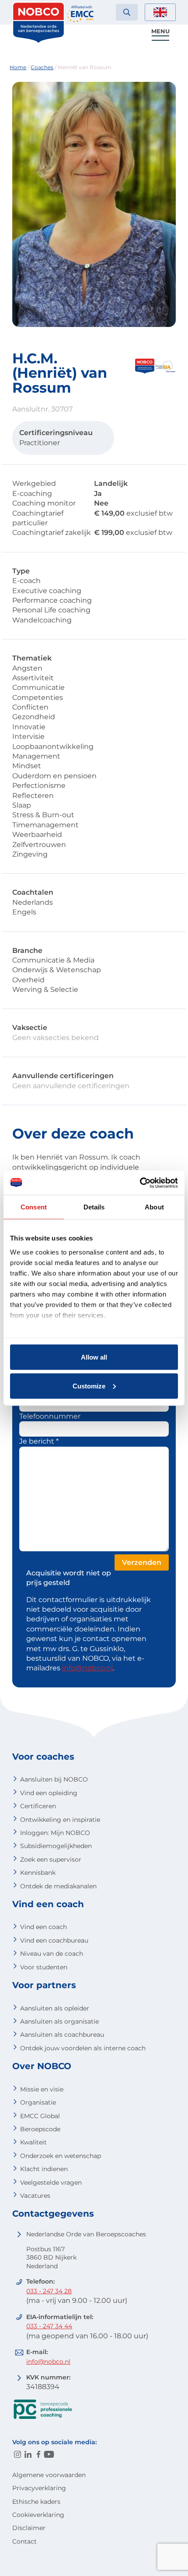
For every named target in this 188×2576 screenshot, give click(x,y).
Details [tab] (94, 1207)
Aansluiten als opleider (55, 2008)
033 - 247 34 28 (49, 2291)
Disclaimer (29, 2528)
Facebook (38, 2454)
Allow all (94, 1357)
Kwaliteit (33, 2142)
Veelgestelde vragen (51, 2182)
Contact (24, 2541)
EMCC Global (40, 2116)
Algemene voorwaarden (49, 2475)
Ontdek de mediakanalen (58, 1886)
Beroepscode (40, 2129)
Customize (89, 1386)
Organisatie (38, 2102)
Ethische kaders (36, 2502)
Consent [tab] (34, 1207)
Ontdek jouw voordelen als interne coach (83, 2048)
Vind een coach (44, 1927)
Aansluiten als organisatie (59, 2021)
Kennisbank (38, 1873)
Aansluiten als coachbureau (62, 2035)
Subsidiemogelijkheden (56, 1846)
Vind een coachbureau (54, 1940)
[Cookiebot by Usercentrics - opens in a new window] (140, 1183)
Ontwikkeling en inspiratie (60, 1820)
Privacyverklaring (39, 2488)
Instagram (17, 2454)
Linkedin (28, 2454)
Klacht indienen (44, 2169)
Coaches (42, 67)
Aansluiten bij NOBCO (54, 1779)
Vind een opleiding (49, 1793)
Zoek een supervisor (51, 1859)
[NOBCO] (38, 41)
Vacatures (35, 2196)
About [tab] (154, 1207)
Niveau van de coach (52, 1954)
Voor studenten (44, 1967)
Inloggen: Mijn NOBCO (55, 1833)
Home (18, 67)
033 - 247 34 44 (49, 2326)
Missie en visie (42, 2089)
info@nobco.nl (87, 1668)
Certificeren (38, 1806)
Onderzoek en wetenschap (61, 2156)
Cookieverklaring (38, 2515)
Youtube (49, 2454)
